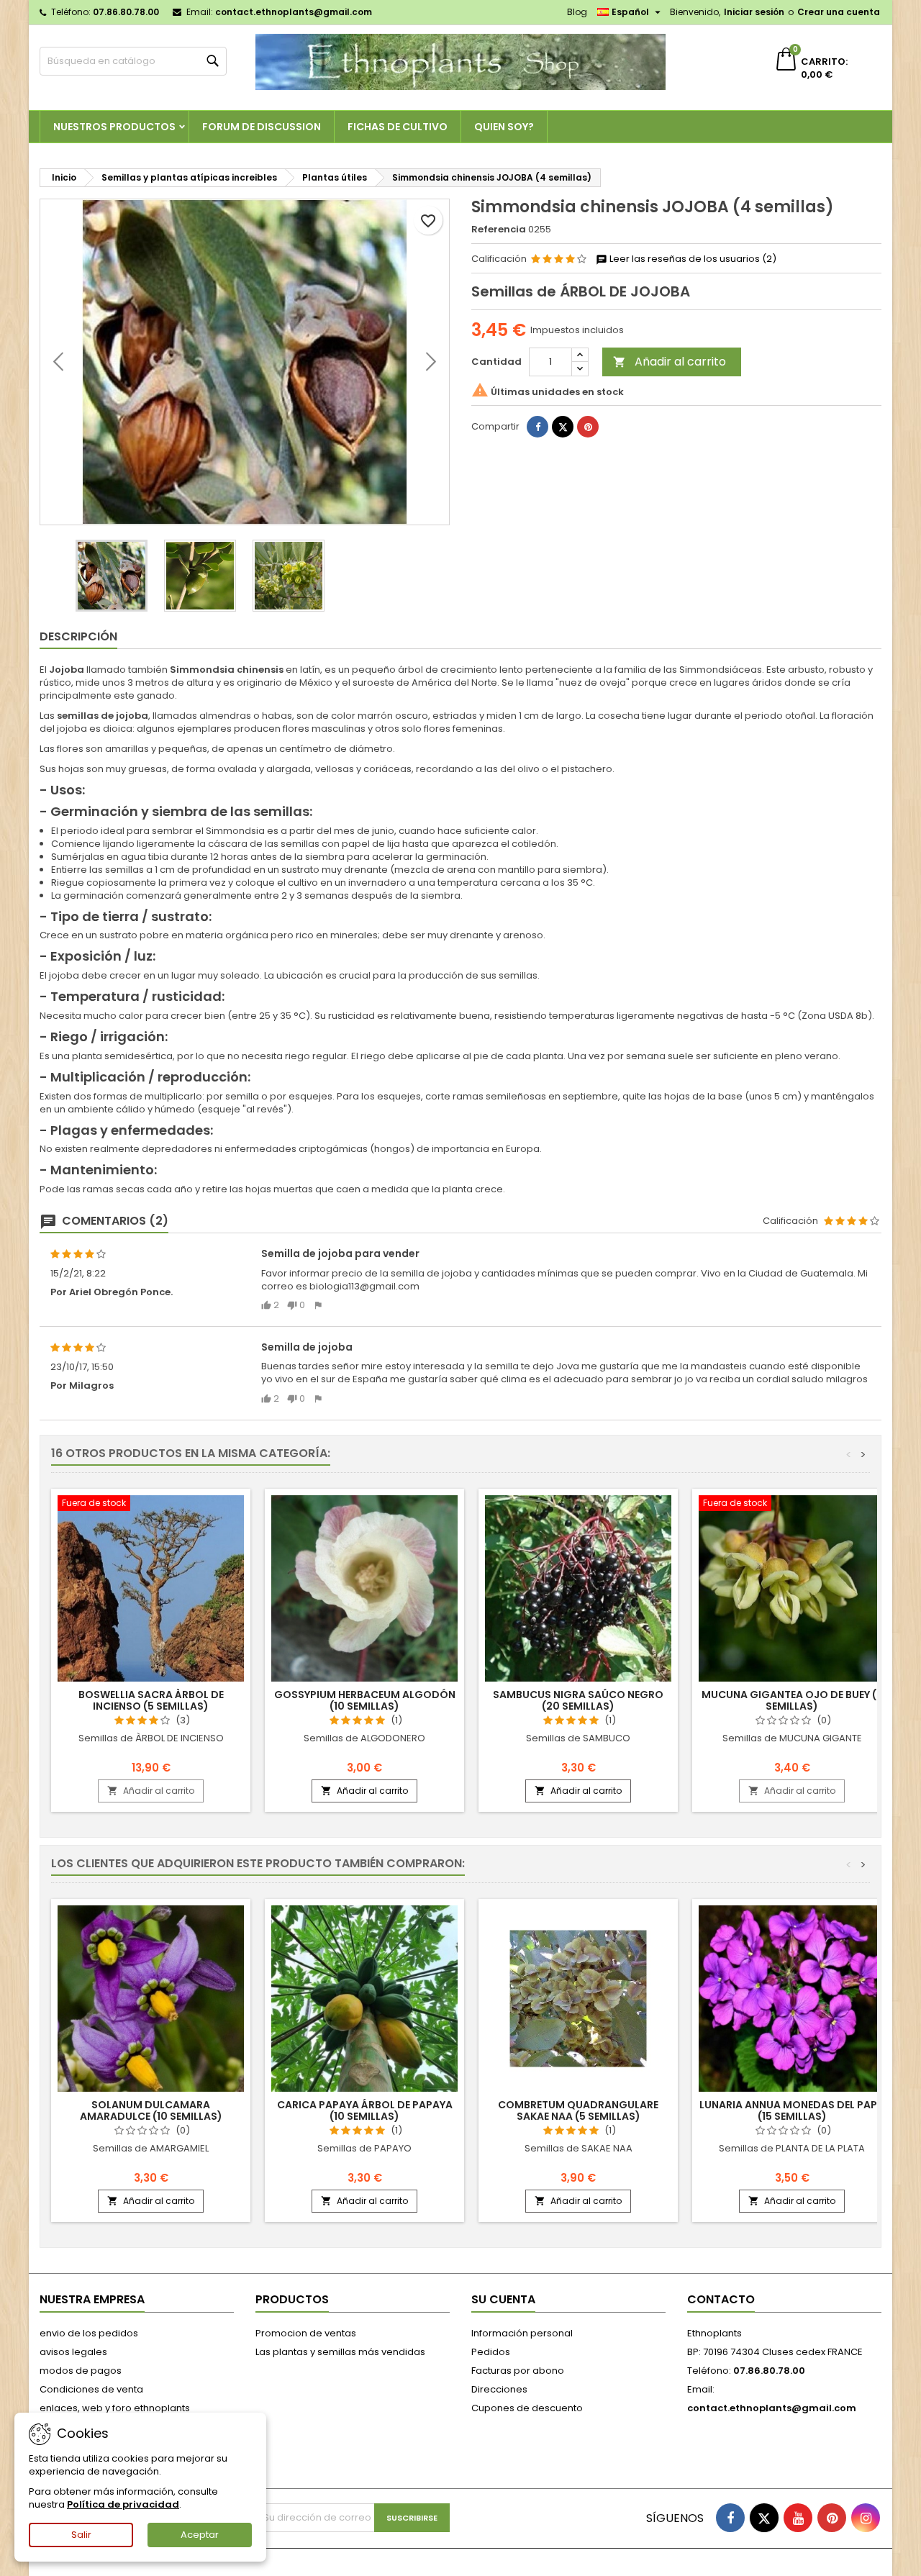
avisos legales (73, 2352)
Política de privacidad (123, 2504)
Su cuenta (503, 2299)
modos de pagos (81, 2371)
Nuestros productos (114, 127)
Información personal (522, 2333)
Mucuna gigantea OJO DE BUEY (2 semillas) (792, 1700)
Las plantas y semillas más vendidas (340, 2352)
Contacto (721, 2299)
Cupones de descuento (527, 2408)
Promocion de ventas (306, 2333)
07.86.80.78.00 (126, 12)
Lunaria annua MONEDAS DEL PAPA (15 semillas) (792, 2110)
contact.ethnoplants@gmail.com (294, 12)
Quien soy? (504, 127)
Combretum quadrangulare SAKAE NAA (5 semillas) (578, 2110)
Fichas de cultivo (398, 127)
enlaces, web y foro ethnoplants (115, 2408)
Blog (577, 12)
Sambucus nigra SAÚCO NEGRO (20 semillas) (578, 1700)
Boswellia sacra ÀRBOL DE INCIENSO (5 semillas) (151, 1700)
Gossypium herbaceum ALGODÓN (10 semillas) (365, 1700)
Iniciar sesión (754, 12)
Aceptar (200, 2535)
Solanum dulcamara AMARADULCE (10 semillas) (151, 2110)
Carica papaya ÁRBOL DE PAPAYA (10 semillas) (365, 2110)
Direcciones (499, 2389)
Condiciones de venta (91, 2389)
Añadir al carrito (670, 362)
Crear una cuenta (839, 12)
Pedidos (491, 2352)
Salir (81, 2535)
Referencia (499, 230)
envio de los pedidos (89, 2333)
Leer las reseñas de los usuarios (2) (692, 259)
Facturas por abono (518, 2371)
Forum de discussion (262, 127)
